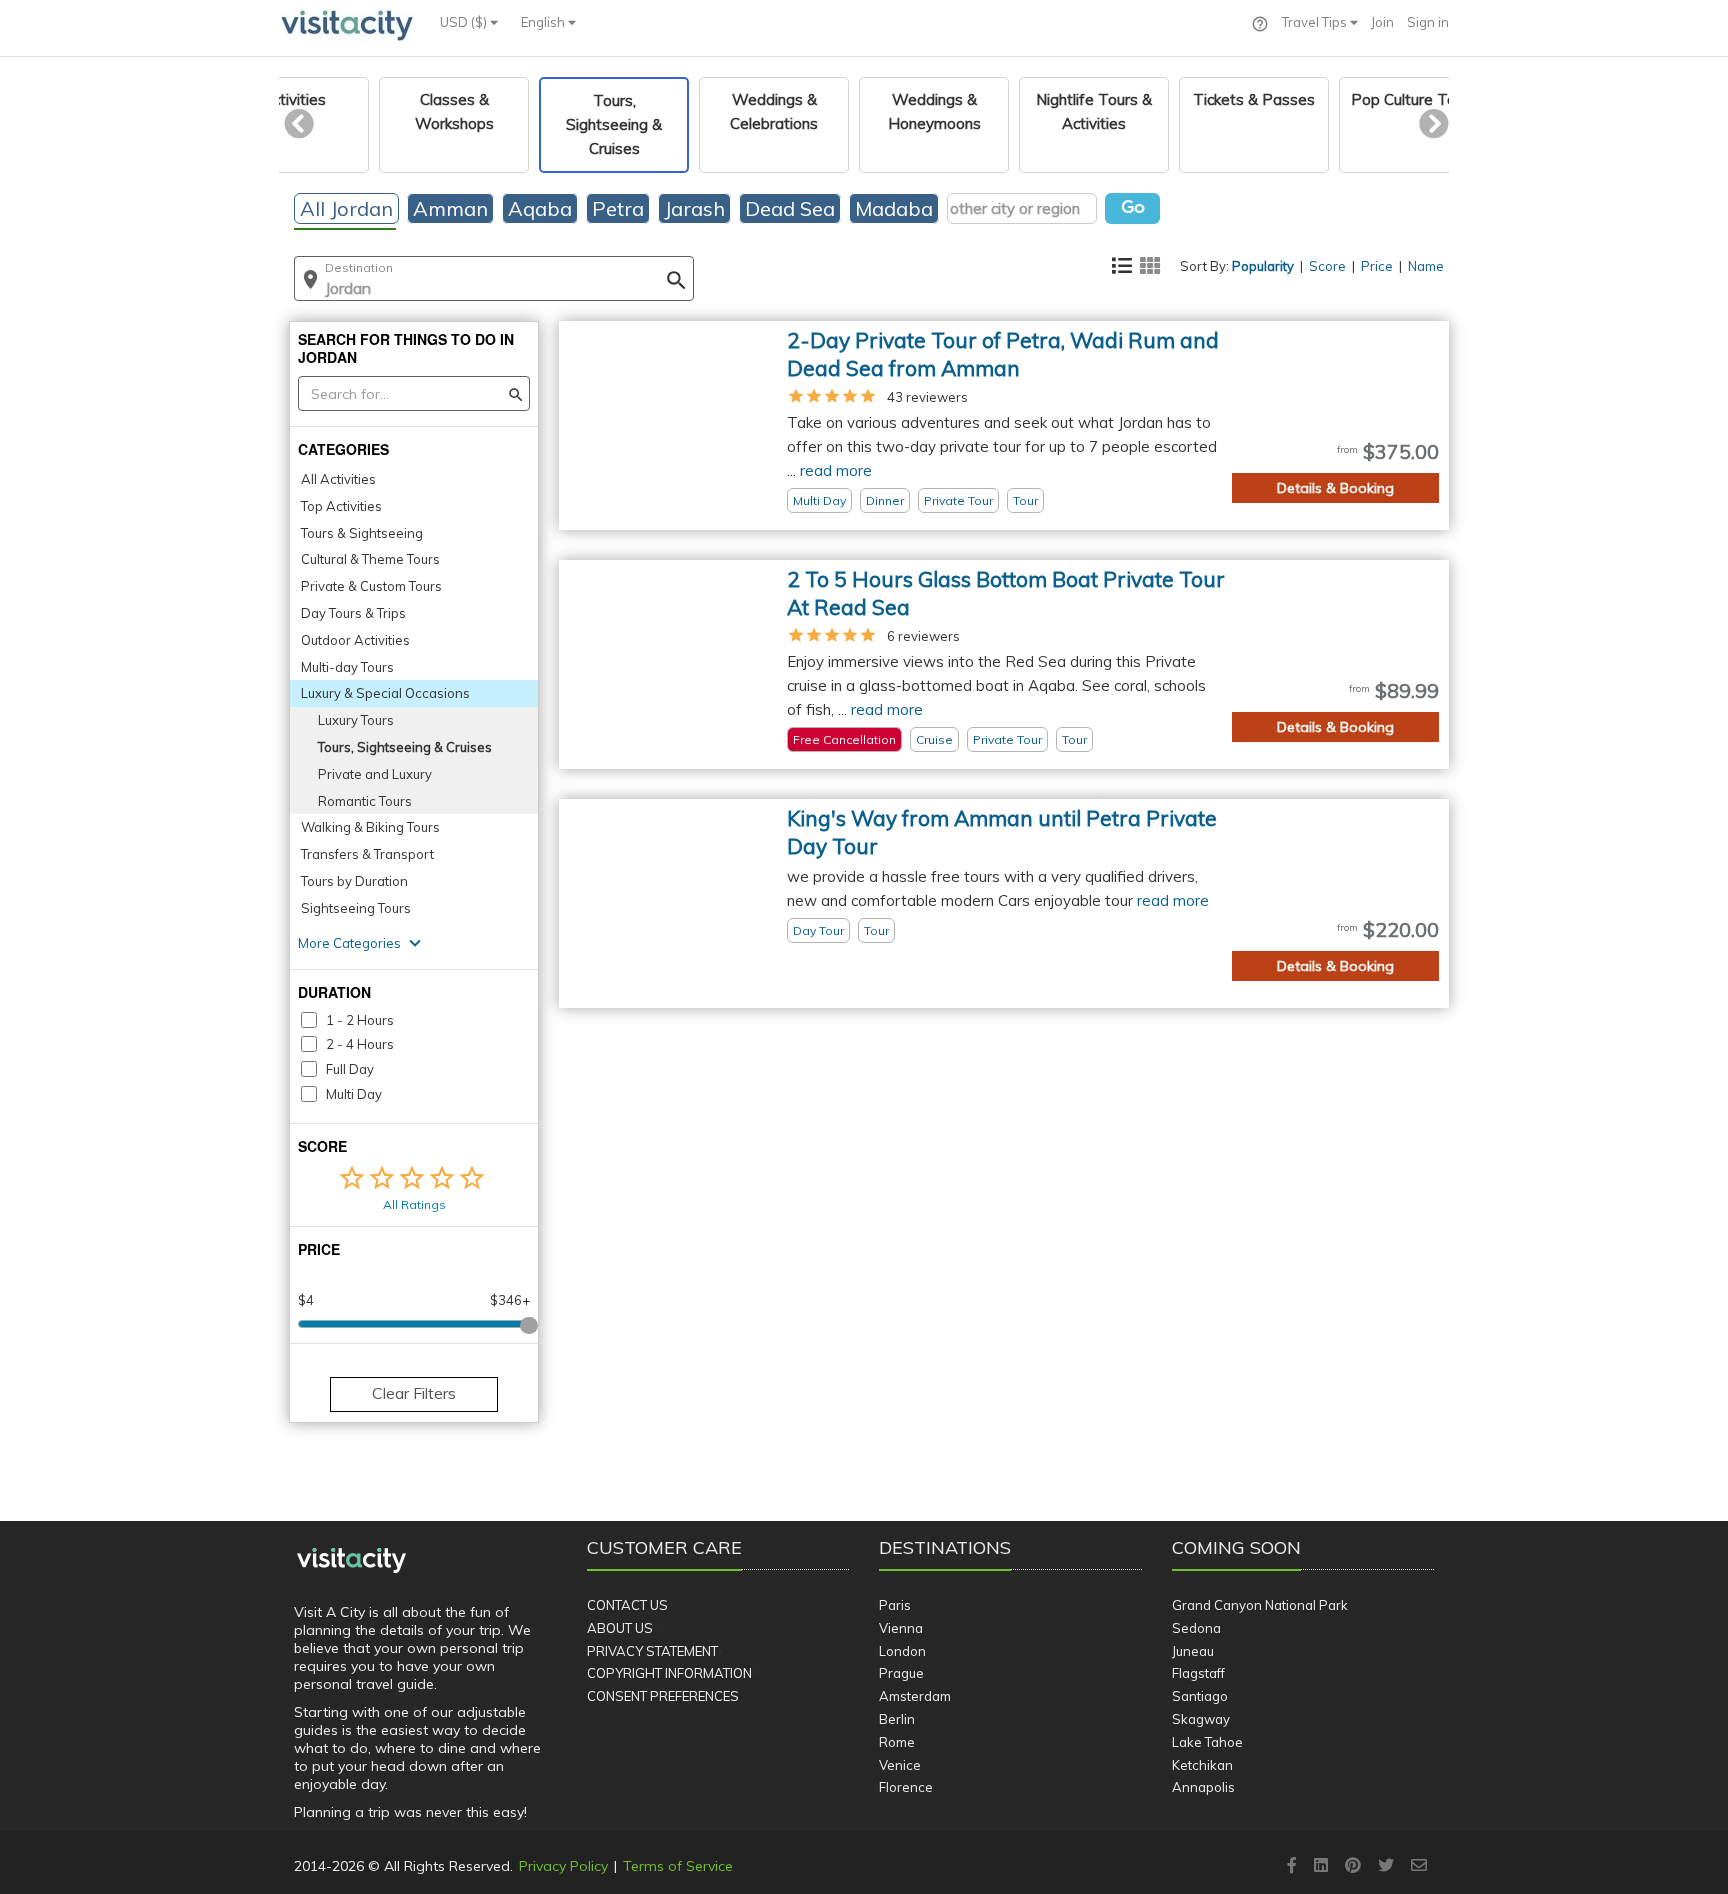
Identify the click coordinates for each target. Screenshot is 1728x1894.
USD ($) (465, 22)
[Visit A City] (351, 1560)
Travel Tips (1316, 22)
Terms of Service (678, 1866)
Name (1426, 266)
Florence (906, 1787)
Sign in (1428, 22)
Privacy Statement (652, 1651)
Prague (901, 1673)
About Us (620, 1628)
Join (1382, 22)
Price (1377, 266)
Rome (897, 1742)
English (544, 22)
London (902, 1651)
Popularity (1263, 266)
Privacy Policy (563, 1866)
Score (1327, 266)
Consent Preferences (663, 1696)
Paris (895, 1605)
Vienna (901, 1628)
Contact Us (627, 1605)
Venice (900, 1765)
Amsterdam (915, 1696)
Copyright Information (669, 1673)
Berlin (897, 1719)
